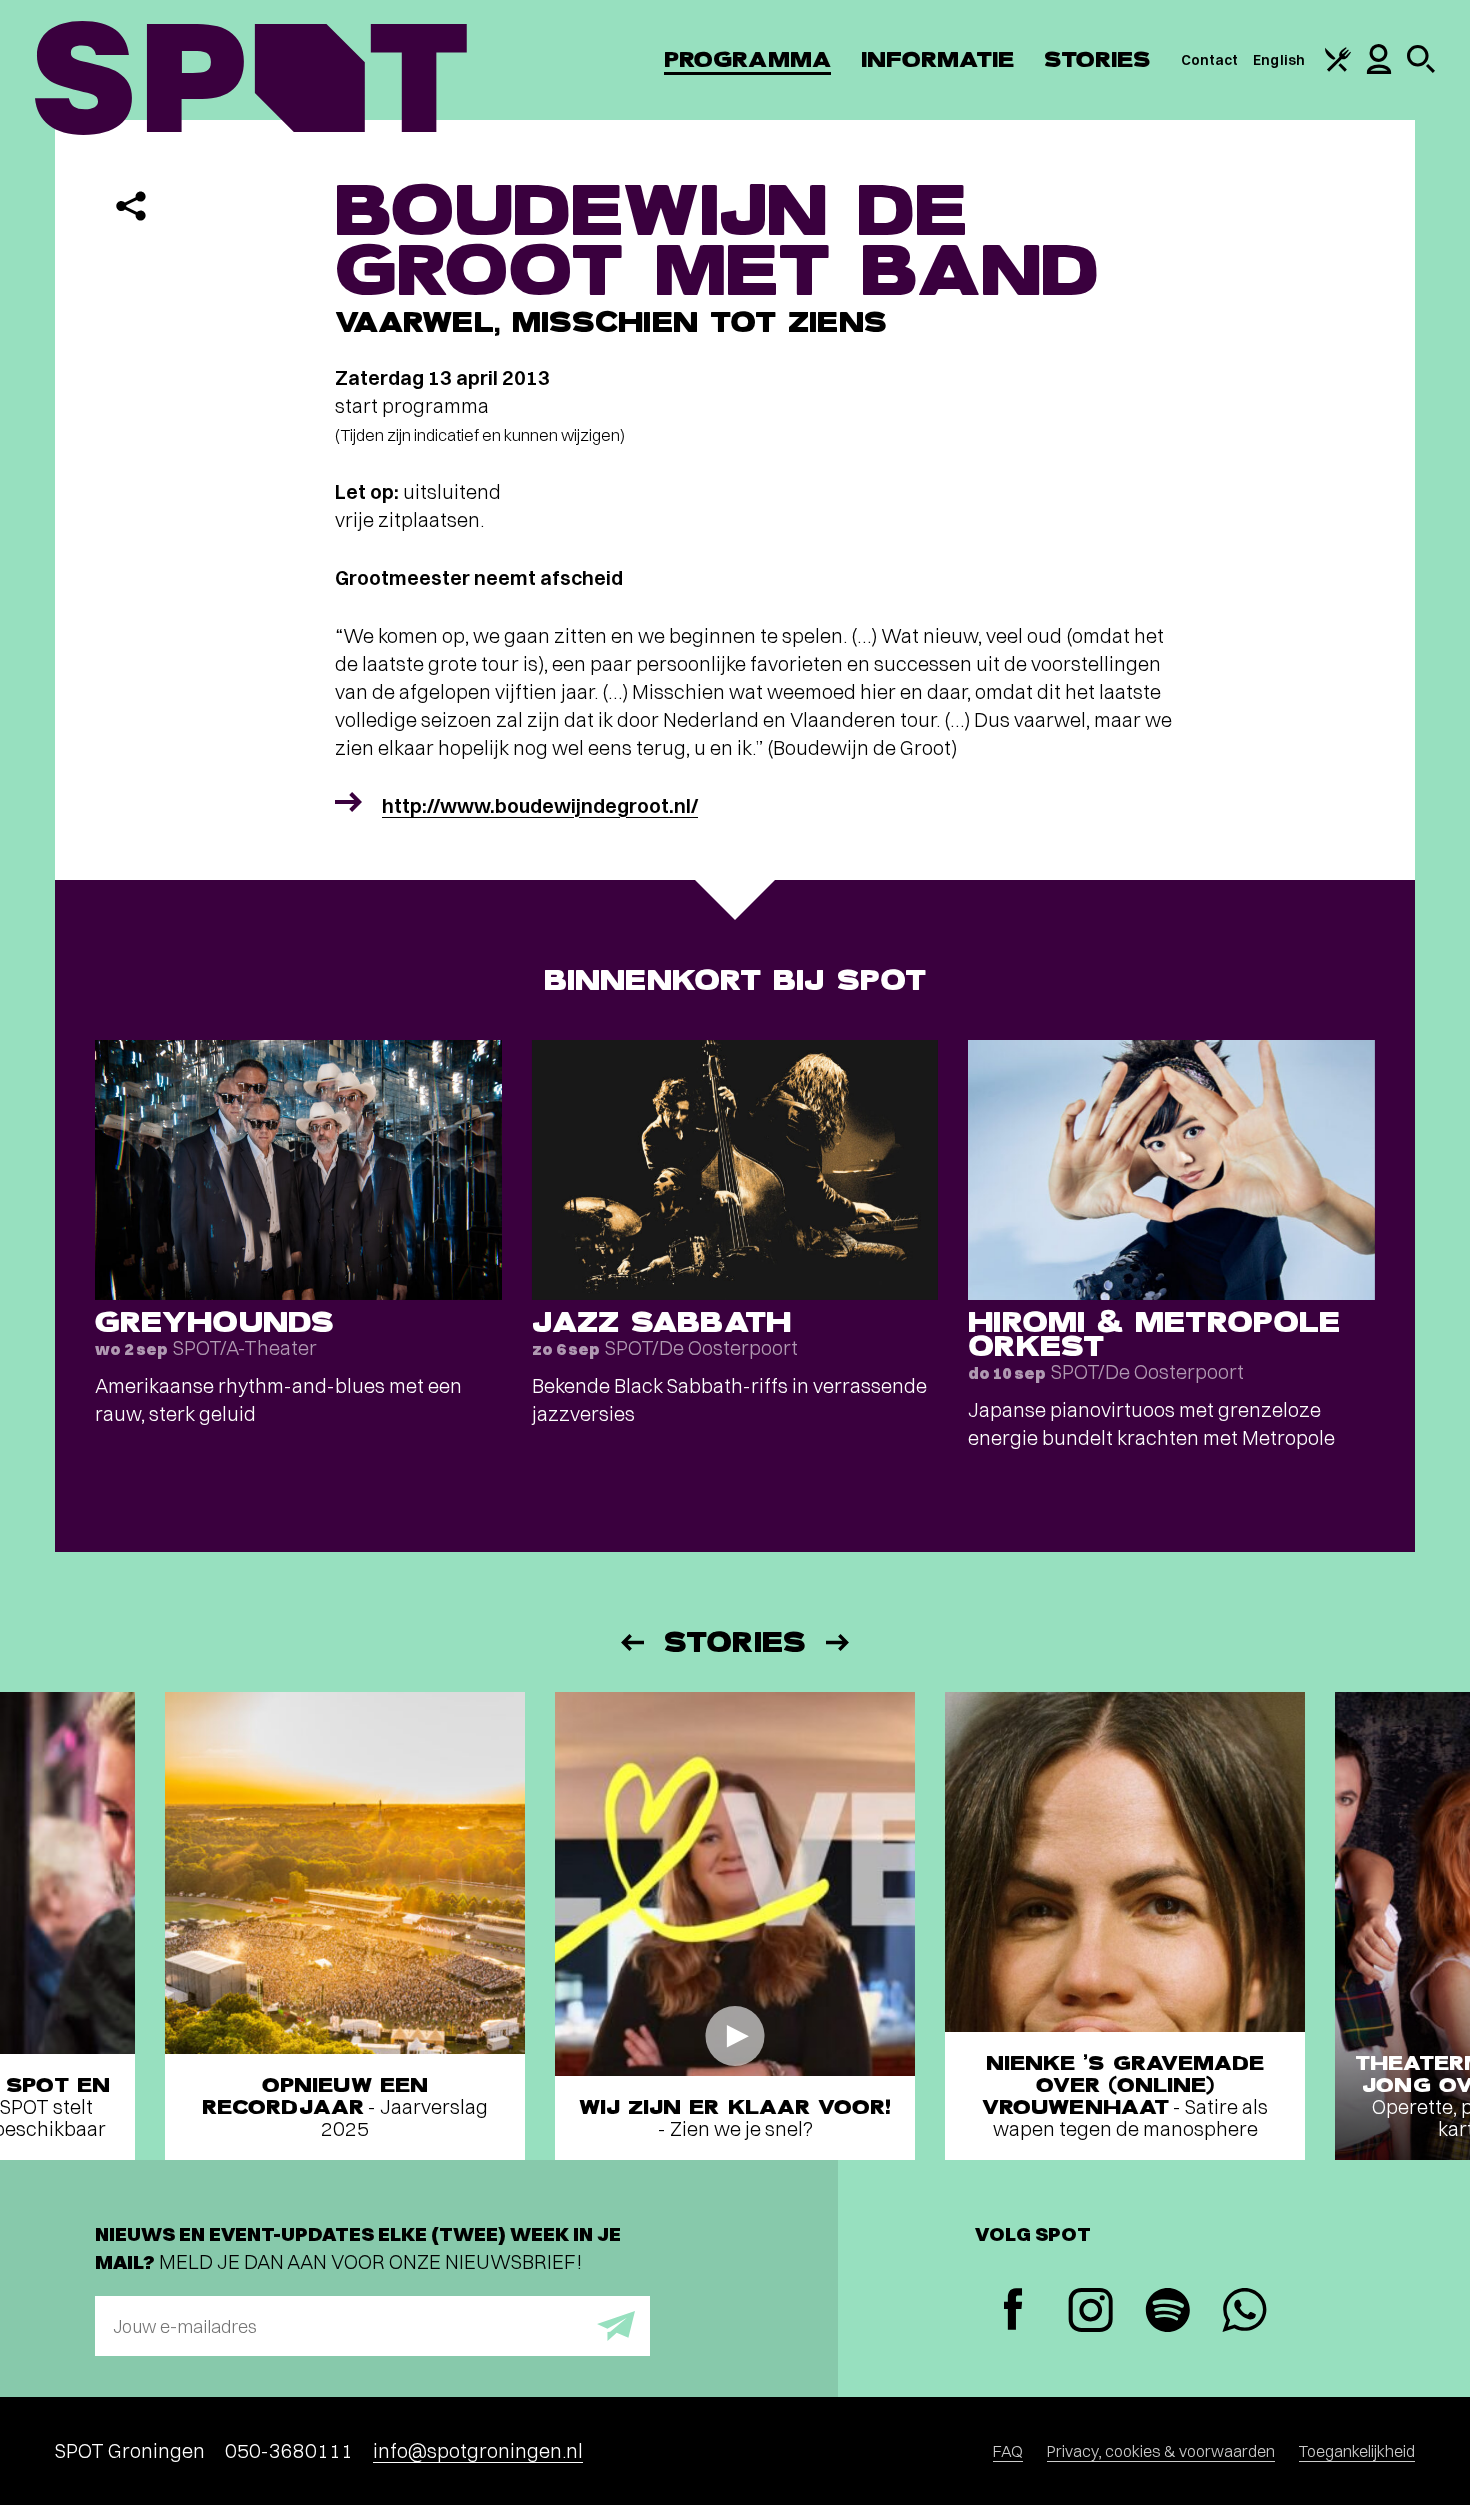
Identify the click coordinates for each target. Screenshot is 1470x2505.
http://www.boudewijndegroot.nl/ (540, 805)
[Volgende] (839, 1642)
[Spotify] (1167, 2312)
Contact (1210, 60)
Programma (747, 59)
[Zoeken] (1421, 68)
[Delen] (131, 206)
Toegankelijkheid (1357, 2451)
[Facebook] (1013, 2311)
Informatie (937, 59)
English (1279, 60)
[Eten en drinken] (1338, 67)
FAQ (1008, 2451)
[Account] (1379, 69)
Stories (1097, 59)
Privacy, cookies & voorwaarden (1161, 2451)
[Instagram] (1090, 2312)
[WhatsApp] (1244, 2312)
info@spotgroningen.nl (478, 2450)
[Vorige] (631, 1642)
